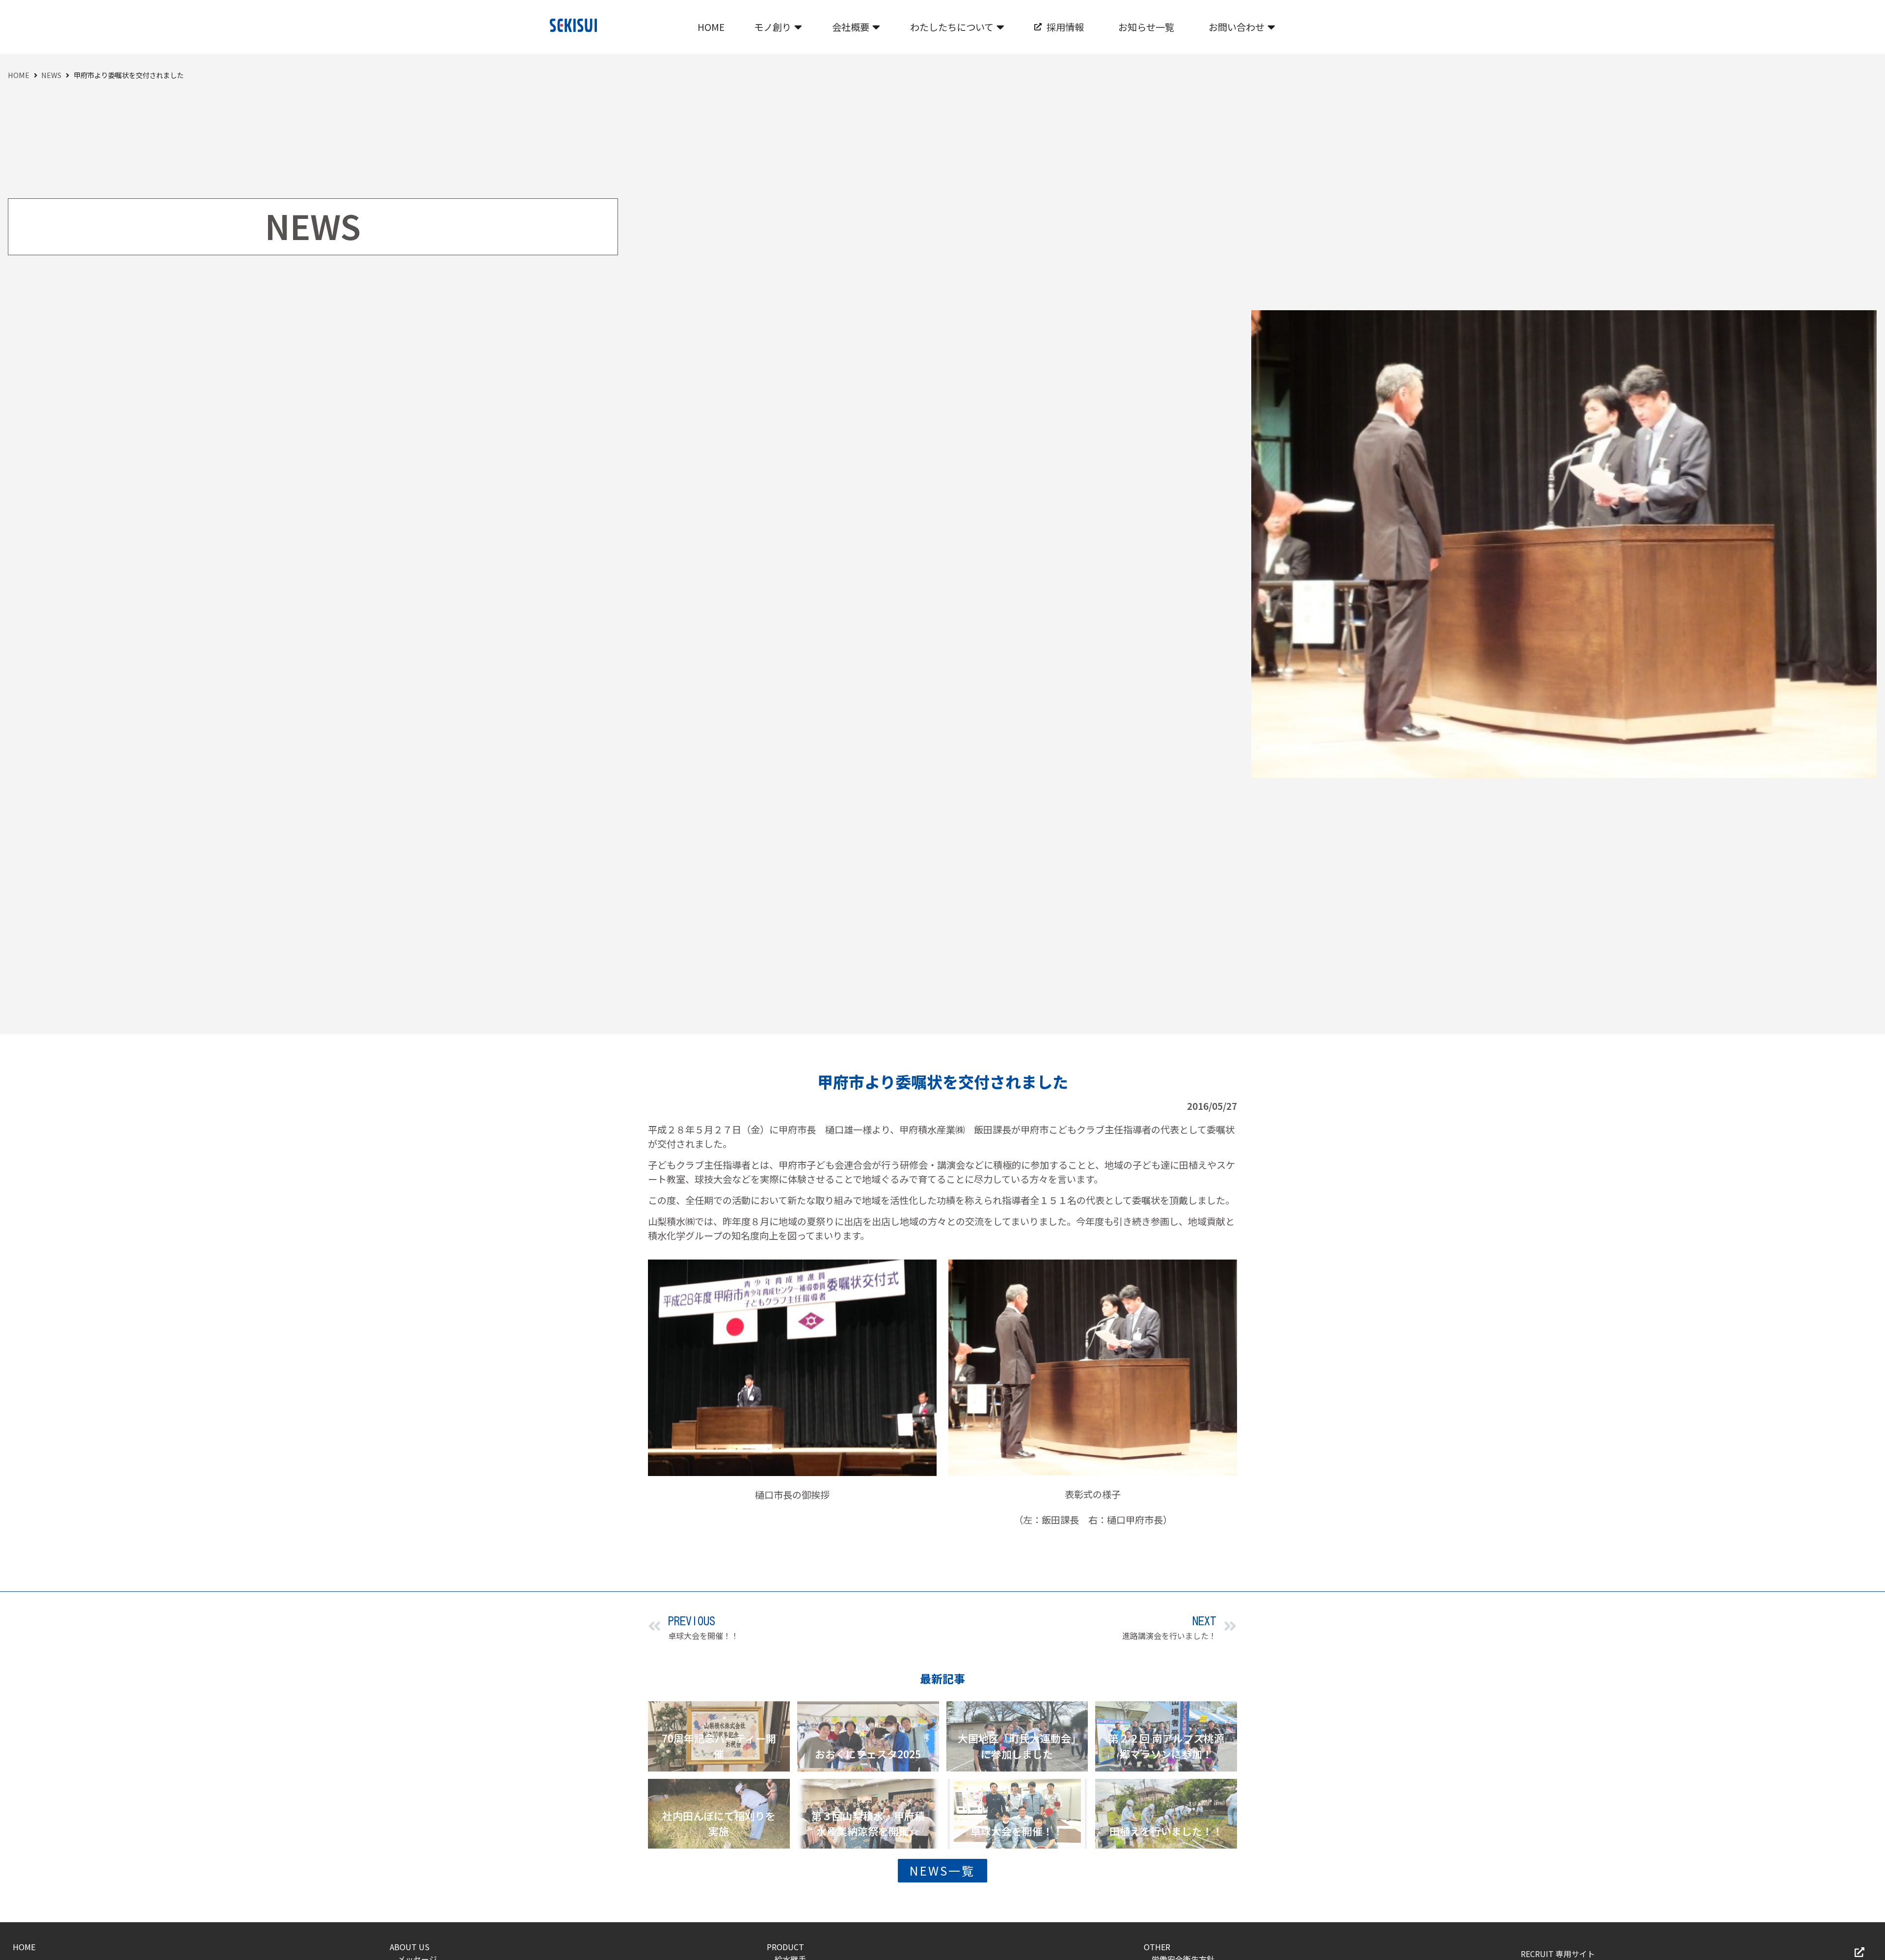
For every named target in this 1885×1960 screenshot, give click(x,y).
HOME (19, 75)
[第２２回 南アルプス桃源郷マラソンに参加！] (1166, 1736)
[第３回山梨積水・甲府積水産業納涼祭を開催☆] (868, 1814)
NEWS (51, 75)
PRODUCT (785, 1947)
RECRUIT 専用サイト (1558, 1954)
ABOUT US (410, 1947)
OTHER (1157, 1947)
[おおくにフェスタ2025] (868, 1736)
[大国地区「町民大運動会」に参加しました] (1017, 1736)
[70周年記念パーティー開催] (719, 1736)
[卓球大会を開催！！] (1017, 1814)
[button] (778, 27)
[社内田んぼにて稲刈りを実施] (719, 1814)
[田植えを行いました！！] (1166, 1814)
